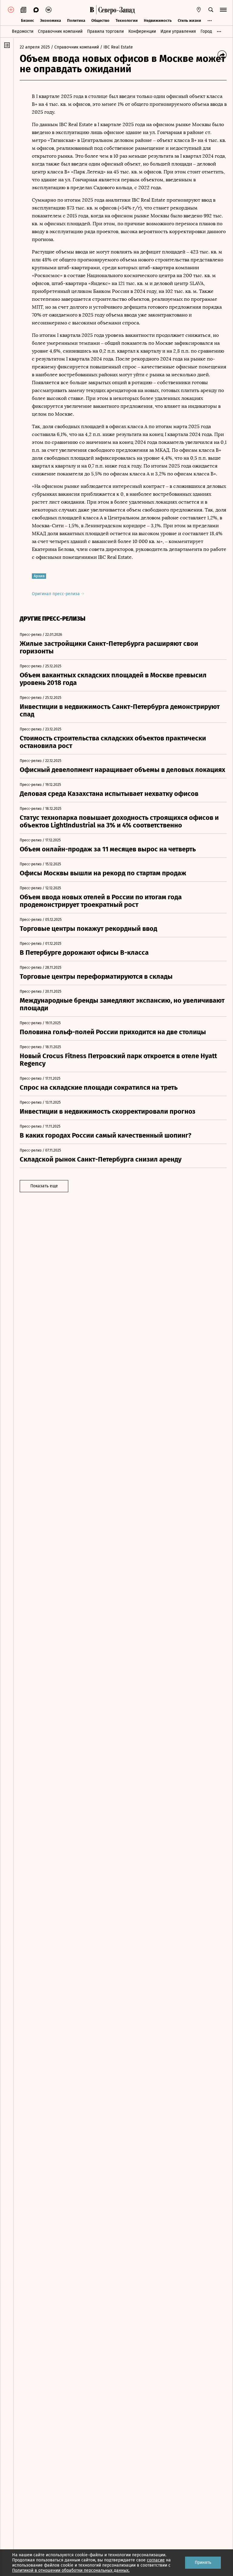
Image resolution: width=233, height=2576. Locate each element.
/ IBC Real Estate (116, 47)
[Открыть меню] (223, 10)
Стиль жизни (189, 20)
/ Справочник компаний (75, 47)
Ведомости (23, 31)
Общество (100, 20)
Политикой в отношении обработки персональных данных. (71, 2570)
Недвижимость (158, 20)
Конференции (142, 31)
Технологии (127, 20)
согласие (156, 2560)
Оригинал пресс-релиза (56, 594)
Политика (76, 20)
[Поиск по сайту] (211, 10)
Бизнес (27, 20)
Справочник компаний (60, 31)
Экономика (51, 20)
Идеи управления (178, 31)
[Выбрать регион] (199, 10)
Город (206, 31)
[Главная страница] (92, 10)
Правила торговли (105, 31)
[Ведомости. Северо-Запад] (116, 10)
